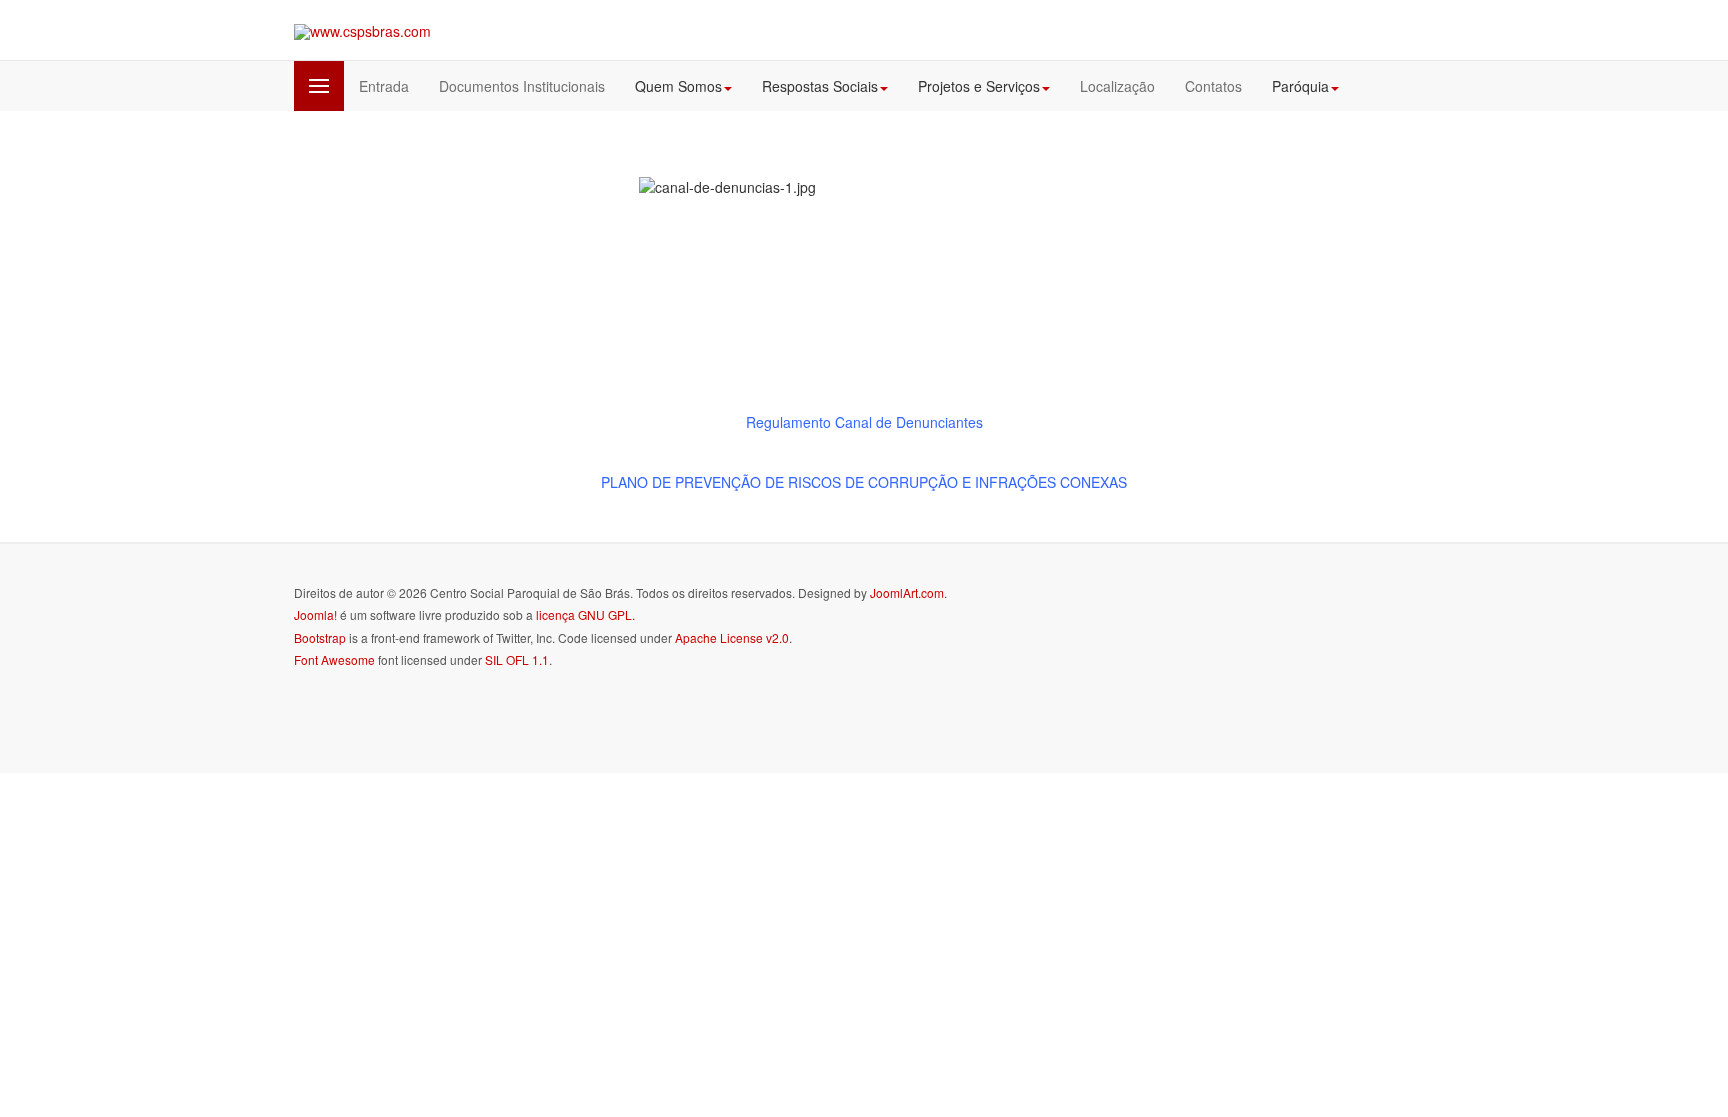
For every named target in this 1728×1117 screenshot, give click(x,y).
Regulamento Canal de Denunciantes (864, 422)
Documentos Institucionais (522, 86)
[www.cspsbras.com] (362, 31)
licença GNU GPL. (585, 614)
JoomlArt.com (907, 592)
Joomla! (315, 614)
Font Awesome (334, 659)
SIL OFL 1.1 (517, 659)
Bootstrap (320, 637)
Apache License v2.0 (732, 637)
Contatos (1213, 86)
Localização (1117, 86)
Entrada (384, 86)
